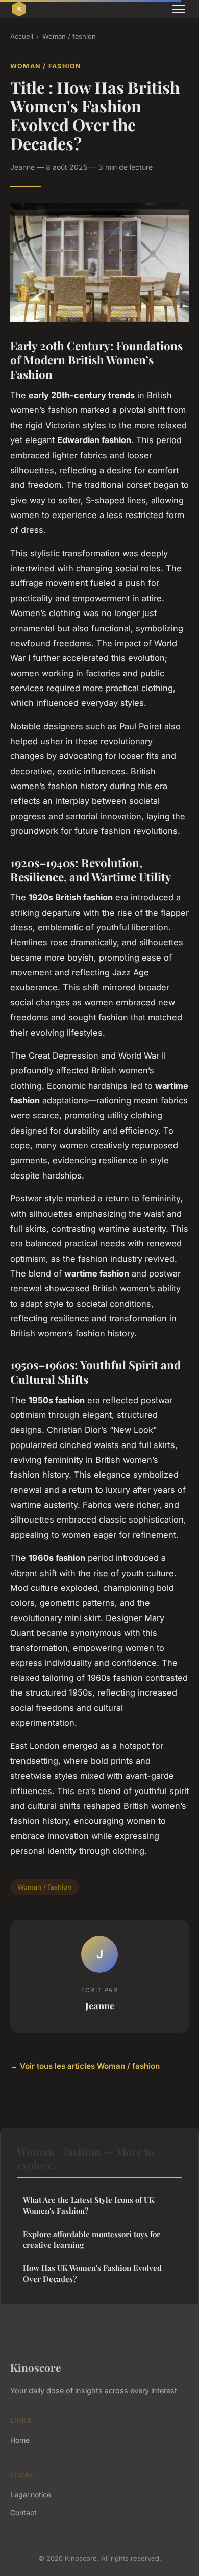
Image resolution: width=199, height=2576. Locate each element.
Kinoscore (35, 2367)
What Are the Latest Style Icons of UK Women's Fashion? (89, 2205)
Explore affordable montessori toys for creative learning (92, 2239)
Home (20, 2440)
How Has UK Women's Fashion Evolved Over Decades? (92, 2273)
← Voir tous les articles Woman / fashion (85, 2066)
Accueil (22, 36)
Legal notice (31, 2495)
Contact (23, 2512)
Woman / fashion (69, 36)
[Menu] (179, 9)
